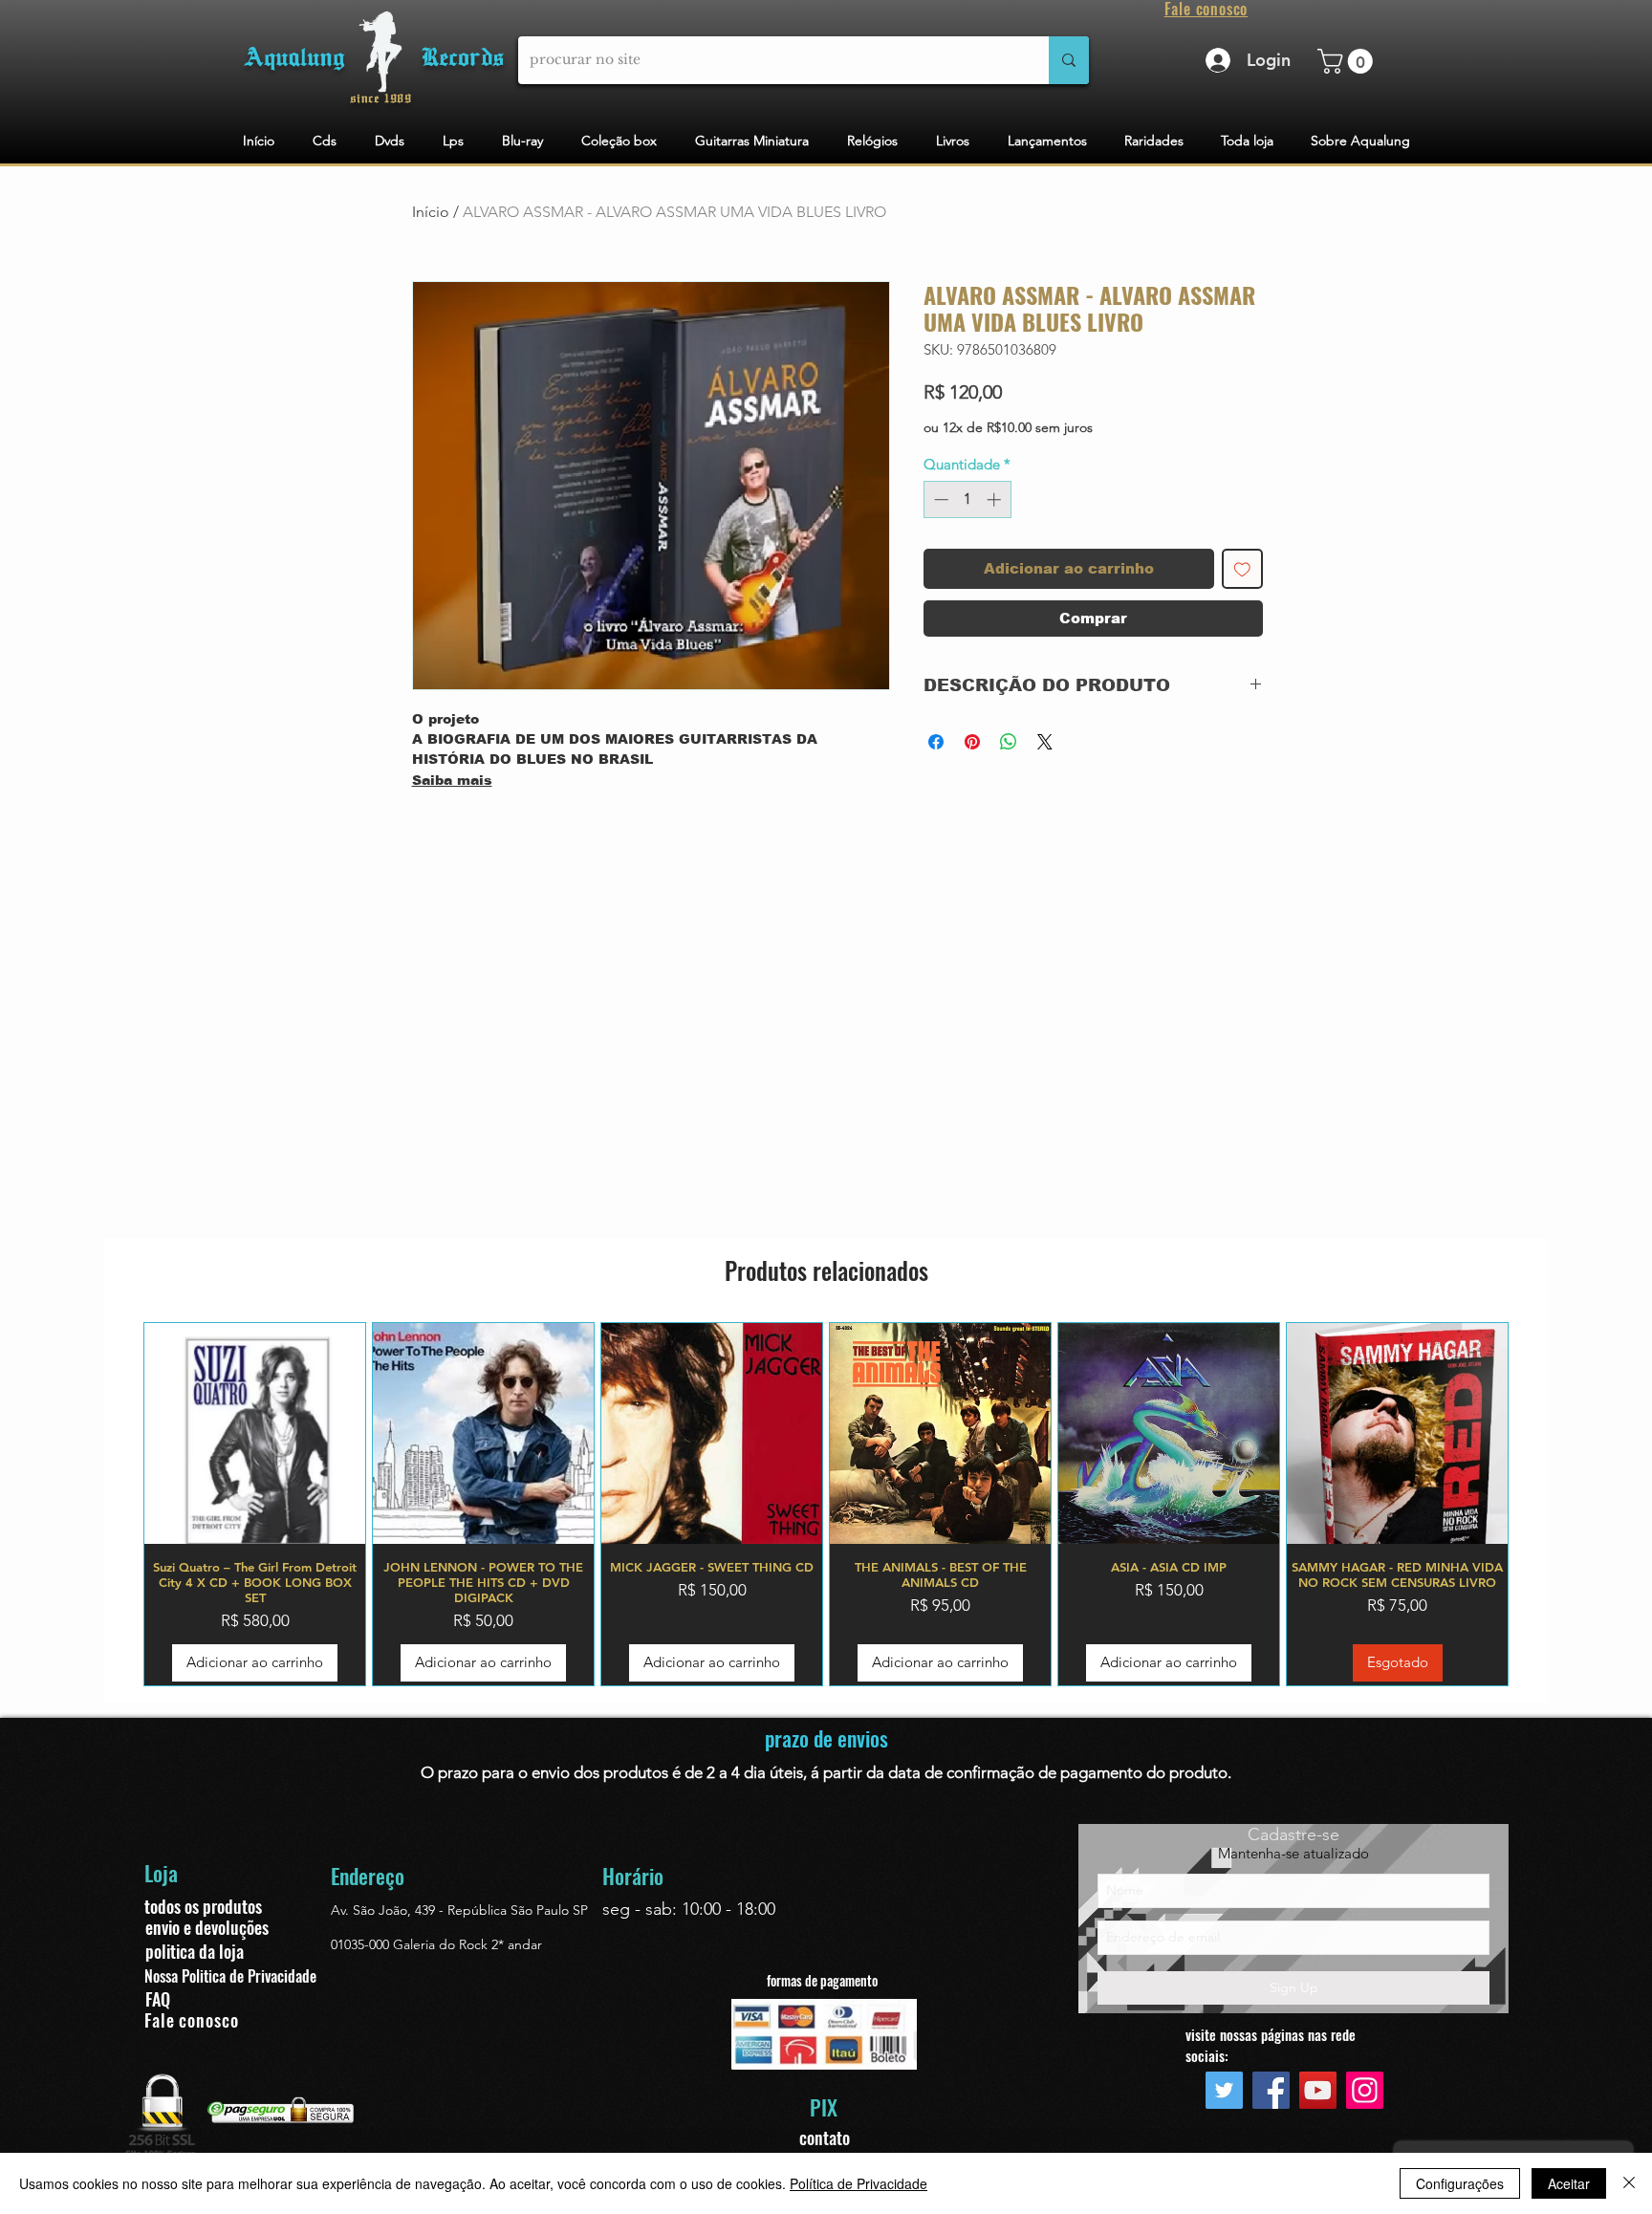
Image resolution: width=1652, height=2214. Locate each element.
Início (431, 212)
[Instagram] (1365, 2090)
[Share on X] (1045, 742)
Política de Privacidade (859, 2183)
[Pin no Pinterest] (972, 742)
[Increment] (996, 499)
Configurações (1460, 2183)
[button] (1348, 61)
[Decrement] (939, 499)
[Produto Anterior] (116, 1504)
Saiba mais (452, 780)
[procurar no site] (1069, 60)
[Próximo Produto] (1536, 1504)
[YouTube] (1318, 2090)
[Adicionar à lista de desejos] (1242, 569)
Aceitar (1569, 2183)
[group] (826, 1504)
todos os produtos (203, 1906)
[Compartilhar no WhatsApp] (1009, 742)
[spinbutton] (967, 499)
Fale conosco (192, 2020)
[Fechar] (1629, 2183)
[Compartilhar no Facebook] (936, 742)
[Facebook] (1271, 2090)
